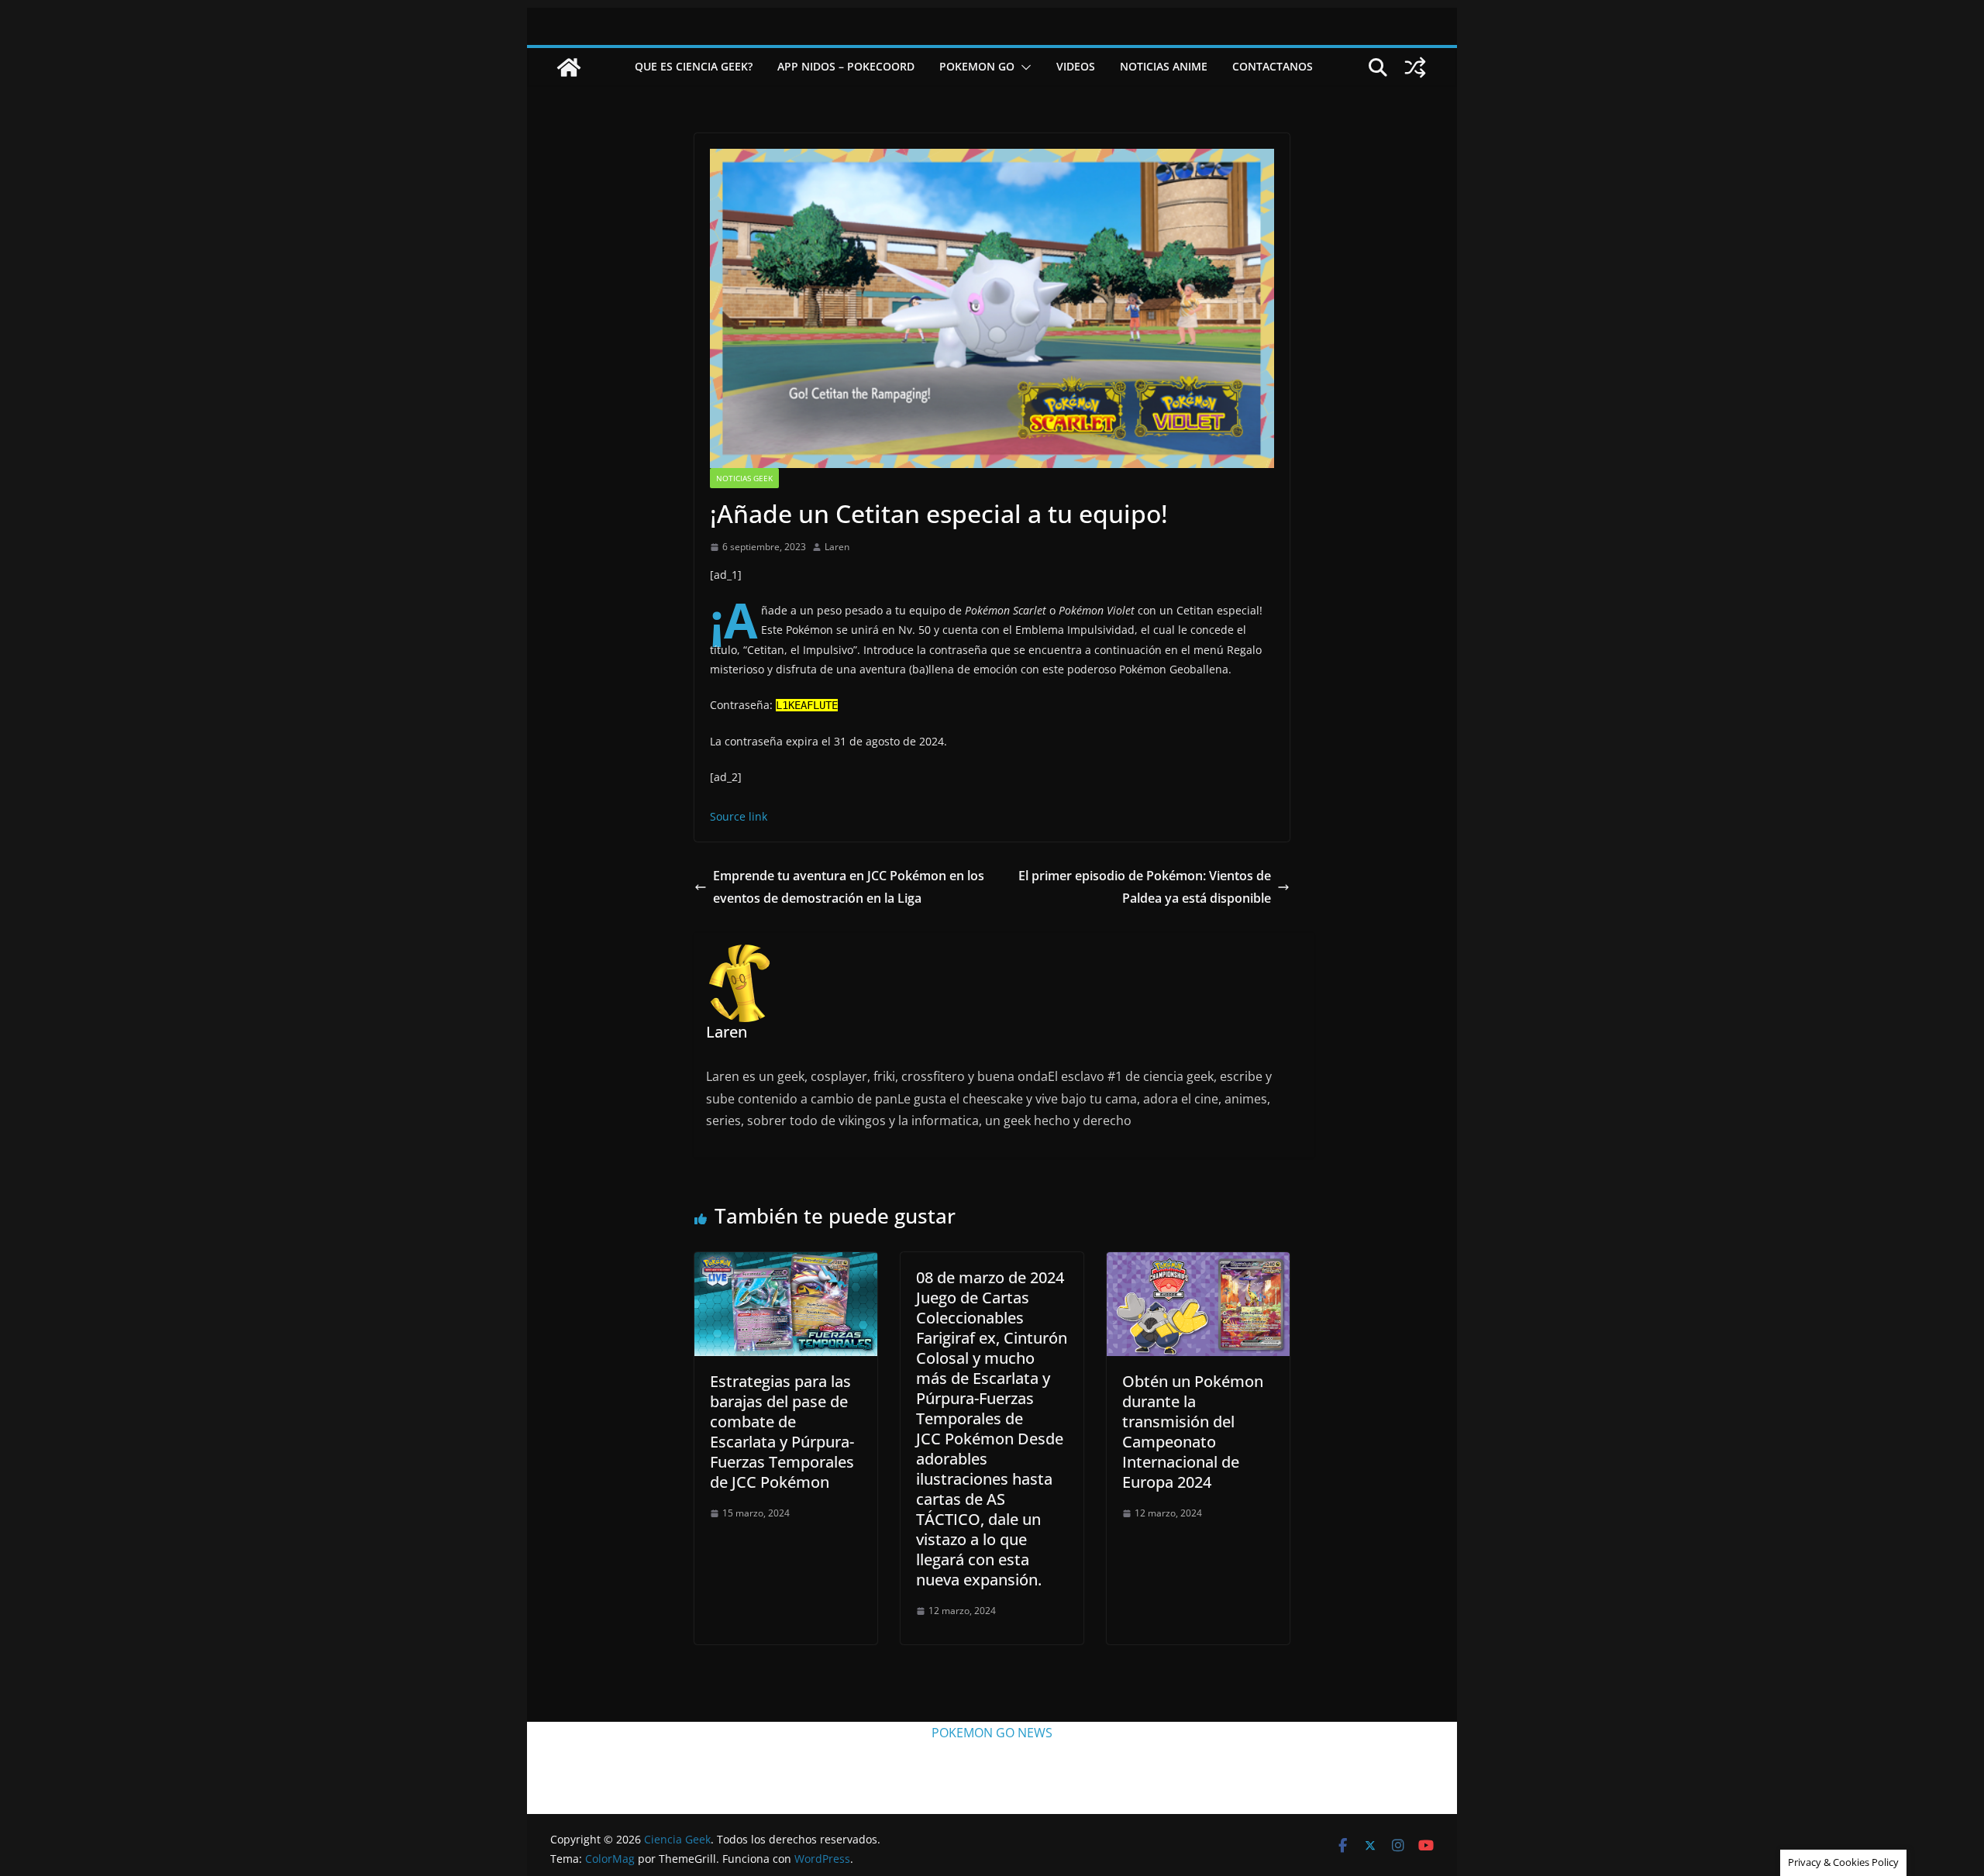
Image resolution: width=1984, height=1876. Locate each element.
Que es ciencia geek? (694, 66)
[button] (1023, 67)
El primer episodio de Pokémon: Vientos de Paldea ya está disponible (1145, 887)
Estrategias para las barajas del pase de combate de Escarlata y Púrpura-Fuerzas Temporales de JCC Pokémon (782, 1432)
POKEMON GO (977, 66)
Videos (1076, 66)
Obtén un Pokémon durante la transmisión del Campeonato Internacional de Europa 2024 (1193, 1432)
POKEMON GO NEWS (992, 1733)
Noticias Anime (1164, 66)
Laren (837, 547)
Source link (739, 816)
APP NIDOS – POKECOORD (846, 66)
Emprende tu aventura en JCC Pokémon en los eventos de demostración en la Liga (849, 887)
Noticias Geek (744, 478)
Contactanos (1273, 66)
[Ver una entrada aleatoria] (1415, 67)
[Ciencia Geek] (569, 67)
